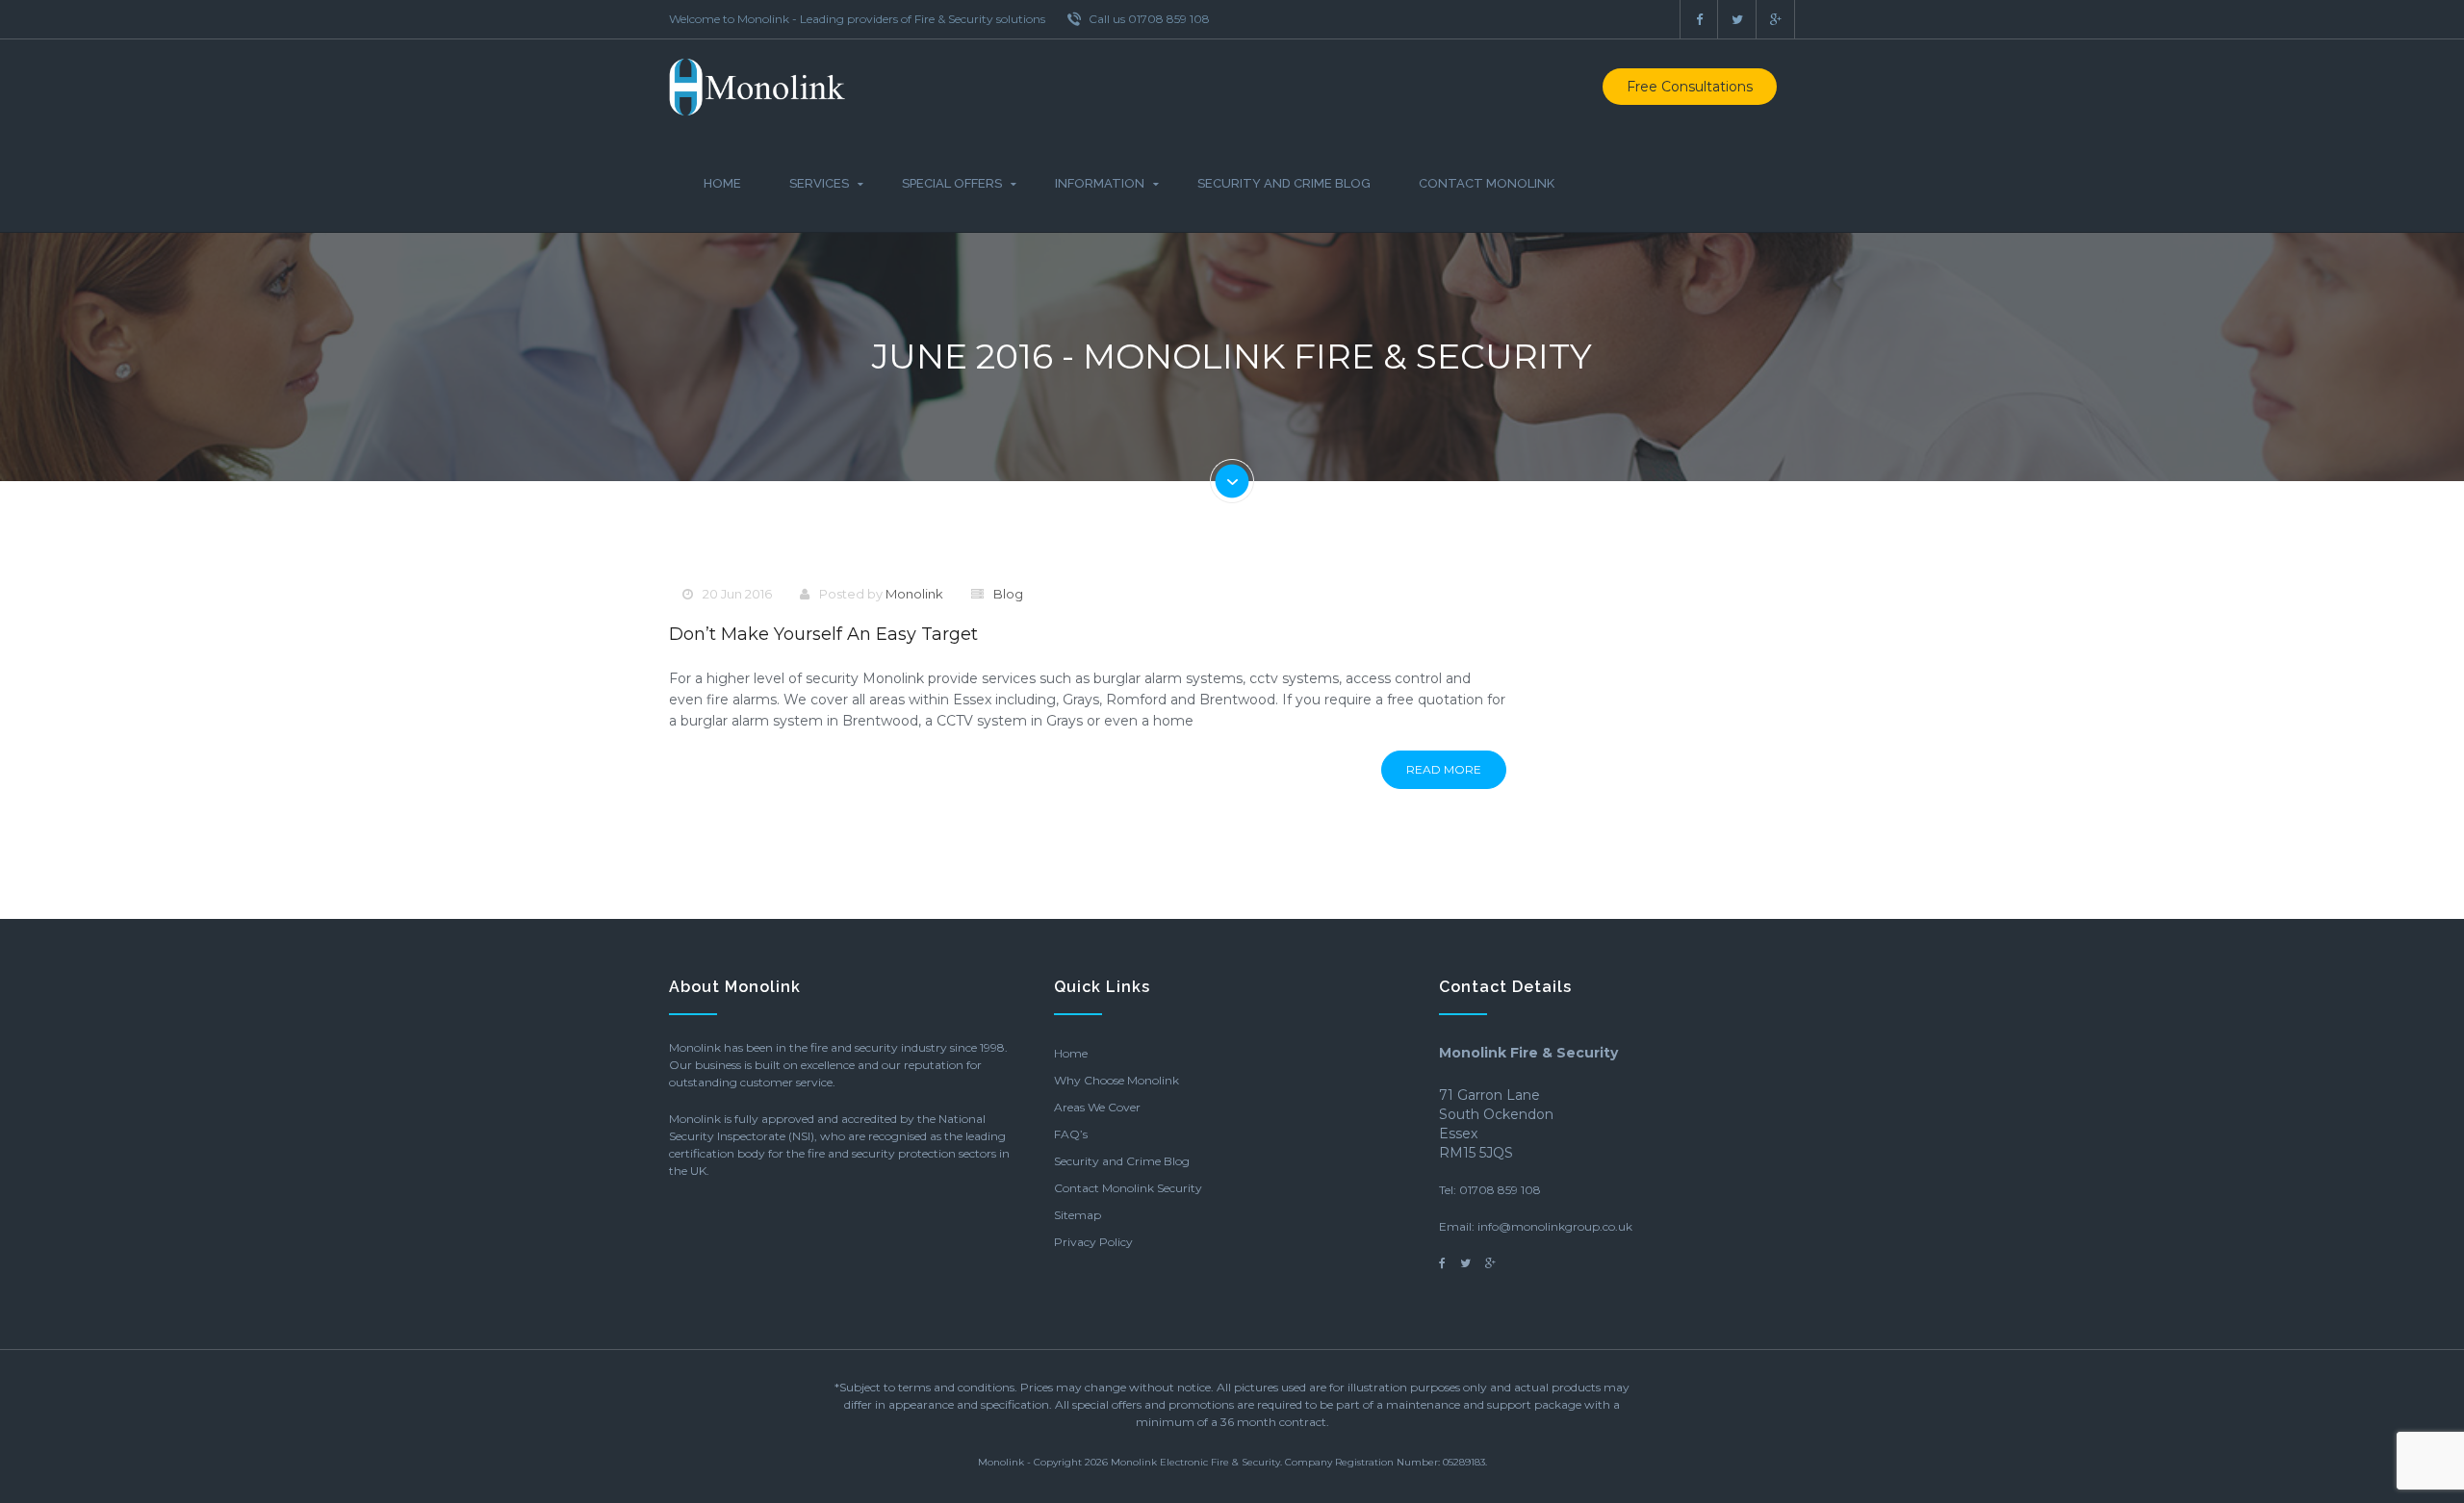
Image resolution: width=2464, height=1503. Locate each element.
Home (722, 183)
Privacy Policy (1093, 1242)
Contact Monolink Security (1128, 1188)
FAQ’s (1071, 1134)
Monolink (914, 594)
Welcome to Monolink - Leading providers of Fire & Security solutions (857, 19)
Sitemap (1078, 1215)
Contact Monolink (1487, 183)
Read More (1444, 769)
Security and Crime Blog (1284, 183)
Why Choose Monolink (1116, 1080)
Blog (1008, 594)
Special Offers (952, 183)
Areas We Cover (1097, 1107)
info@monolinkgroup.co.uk (1555, 1226)
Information (1100, 183)
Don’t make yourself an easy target (823, 634)
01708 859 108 (1500, 1190)
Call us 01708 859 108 (1148, 19)
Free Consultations (1690, 87)
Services (819, 183)
